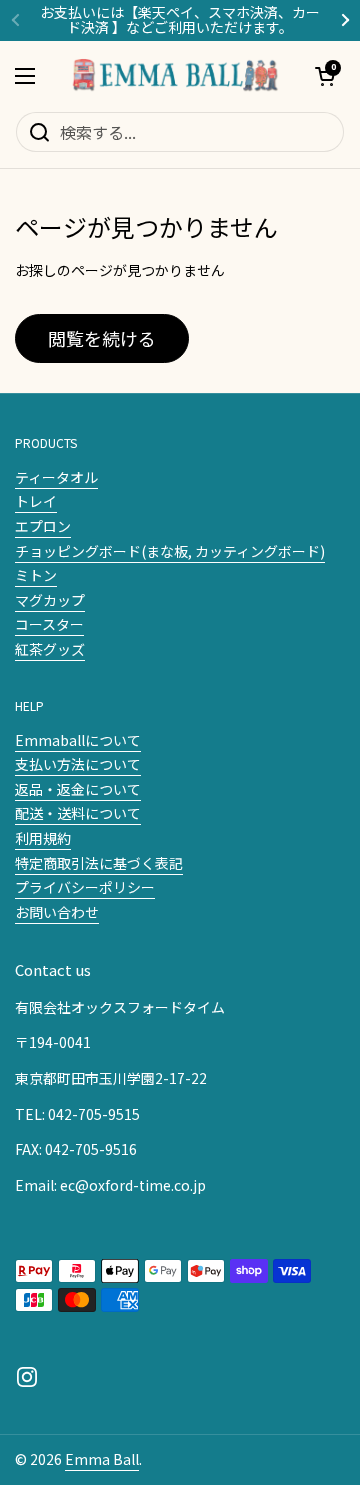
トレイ (36, 501)
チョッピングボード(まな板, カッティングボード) (170, 551)
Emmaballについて (78, 740)
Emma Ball (102, 1459)
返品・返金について (78, 789)
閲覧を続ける (102, 338)
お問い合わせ (57, 912)
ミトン (36, 575)
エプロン (43, 526)
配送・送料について (78, 813)
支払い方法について (78, 764)
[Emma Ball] (175, 76)
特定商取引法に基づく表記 (99, 863)
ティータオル (56, 477)
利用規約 (43, 838)
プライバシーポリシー (85, 887)
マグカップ (50, 600)
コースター (49, 624)
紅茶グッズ (50, 649)
